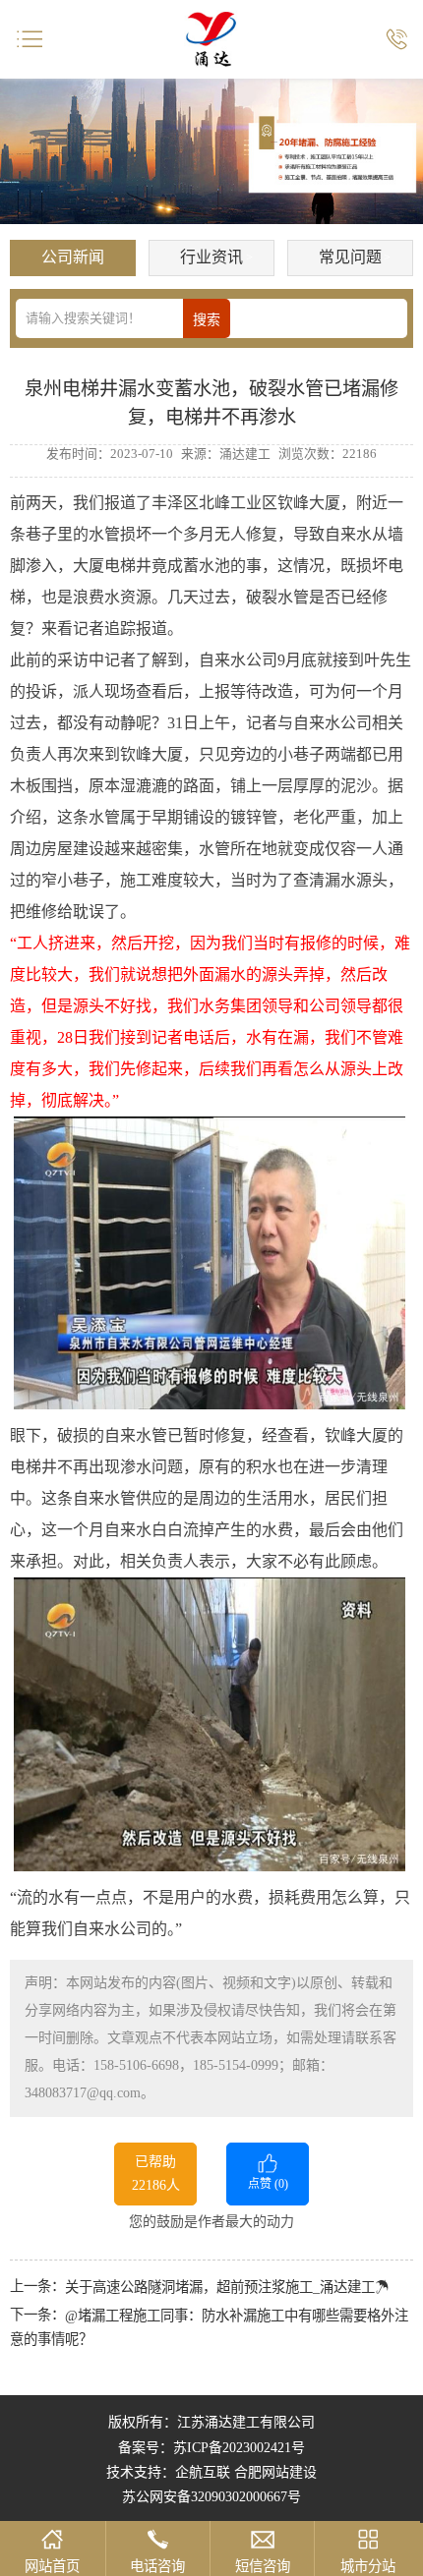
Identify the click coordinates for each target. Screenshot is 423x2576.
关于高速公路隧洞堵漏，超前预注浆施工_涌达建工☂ (227, 2287)
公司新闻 (73, 257)
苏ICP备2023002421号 (239, 2448)
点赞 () (268, 2184)
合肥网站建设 (275, 2472)
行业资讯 (211, 257)
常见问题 (350, 257)
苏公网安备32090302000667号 (211, 2497)
